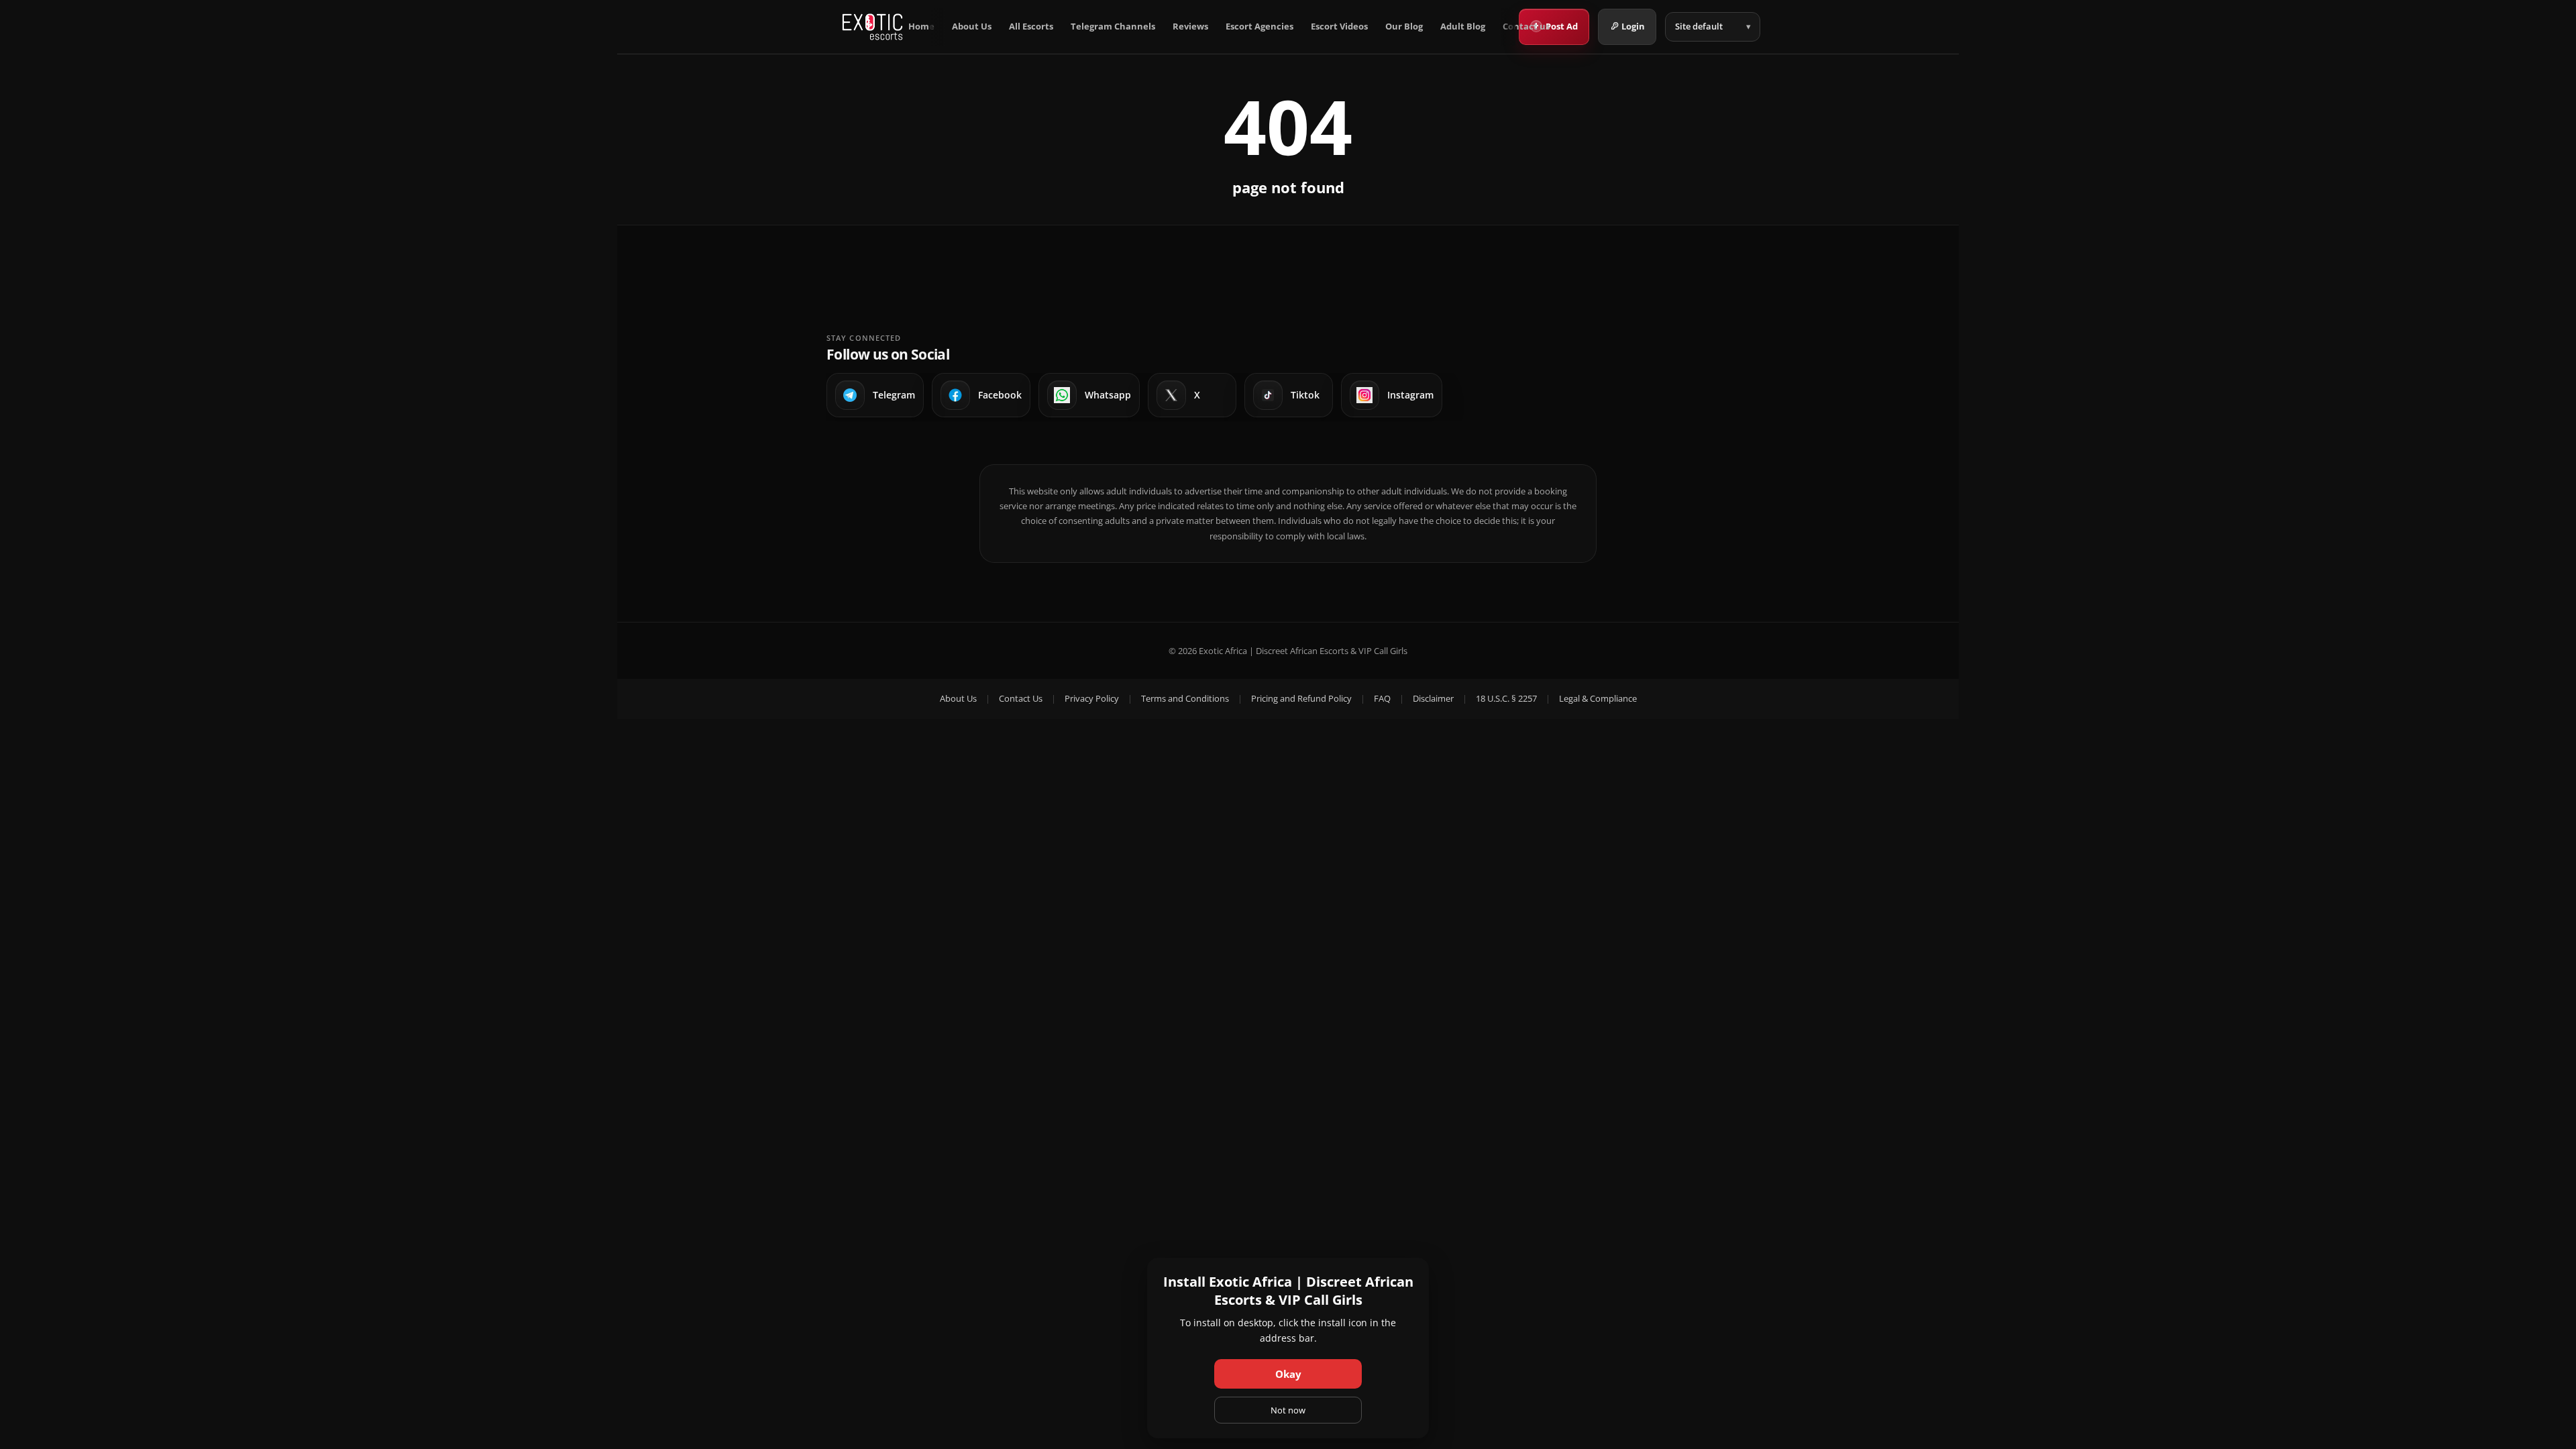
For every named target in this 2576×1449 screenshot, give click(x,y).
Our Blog (1404, 26)
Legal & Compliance (1598, 698)
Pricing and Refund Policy (1301, 698)
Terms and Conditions (1185, 698)
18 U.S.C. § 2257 (1506, 698)
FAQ (1382, 698)
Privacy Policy (1092, 698)
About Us (972, 26)
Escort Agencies (1259, 26)
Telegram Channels (1113, 26)
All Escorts (1031, 26)
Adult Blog (1463, 26)
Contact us (1526, 26)
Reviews (1190, 26)
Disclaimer (1433, 698)
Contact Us (1021, 698)
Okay (1288, 1374)
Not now (1288, 1410)
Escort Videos (1339, 26)
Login (1633, 26)
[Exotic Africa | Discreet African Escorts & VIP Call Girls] (872, 27)
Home (921, 26)
